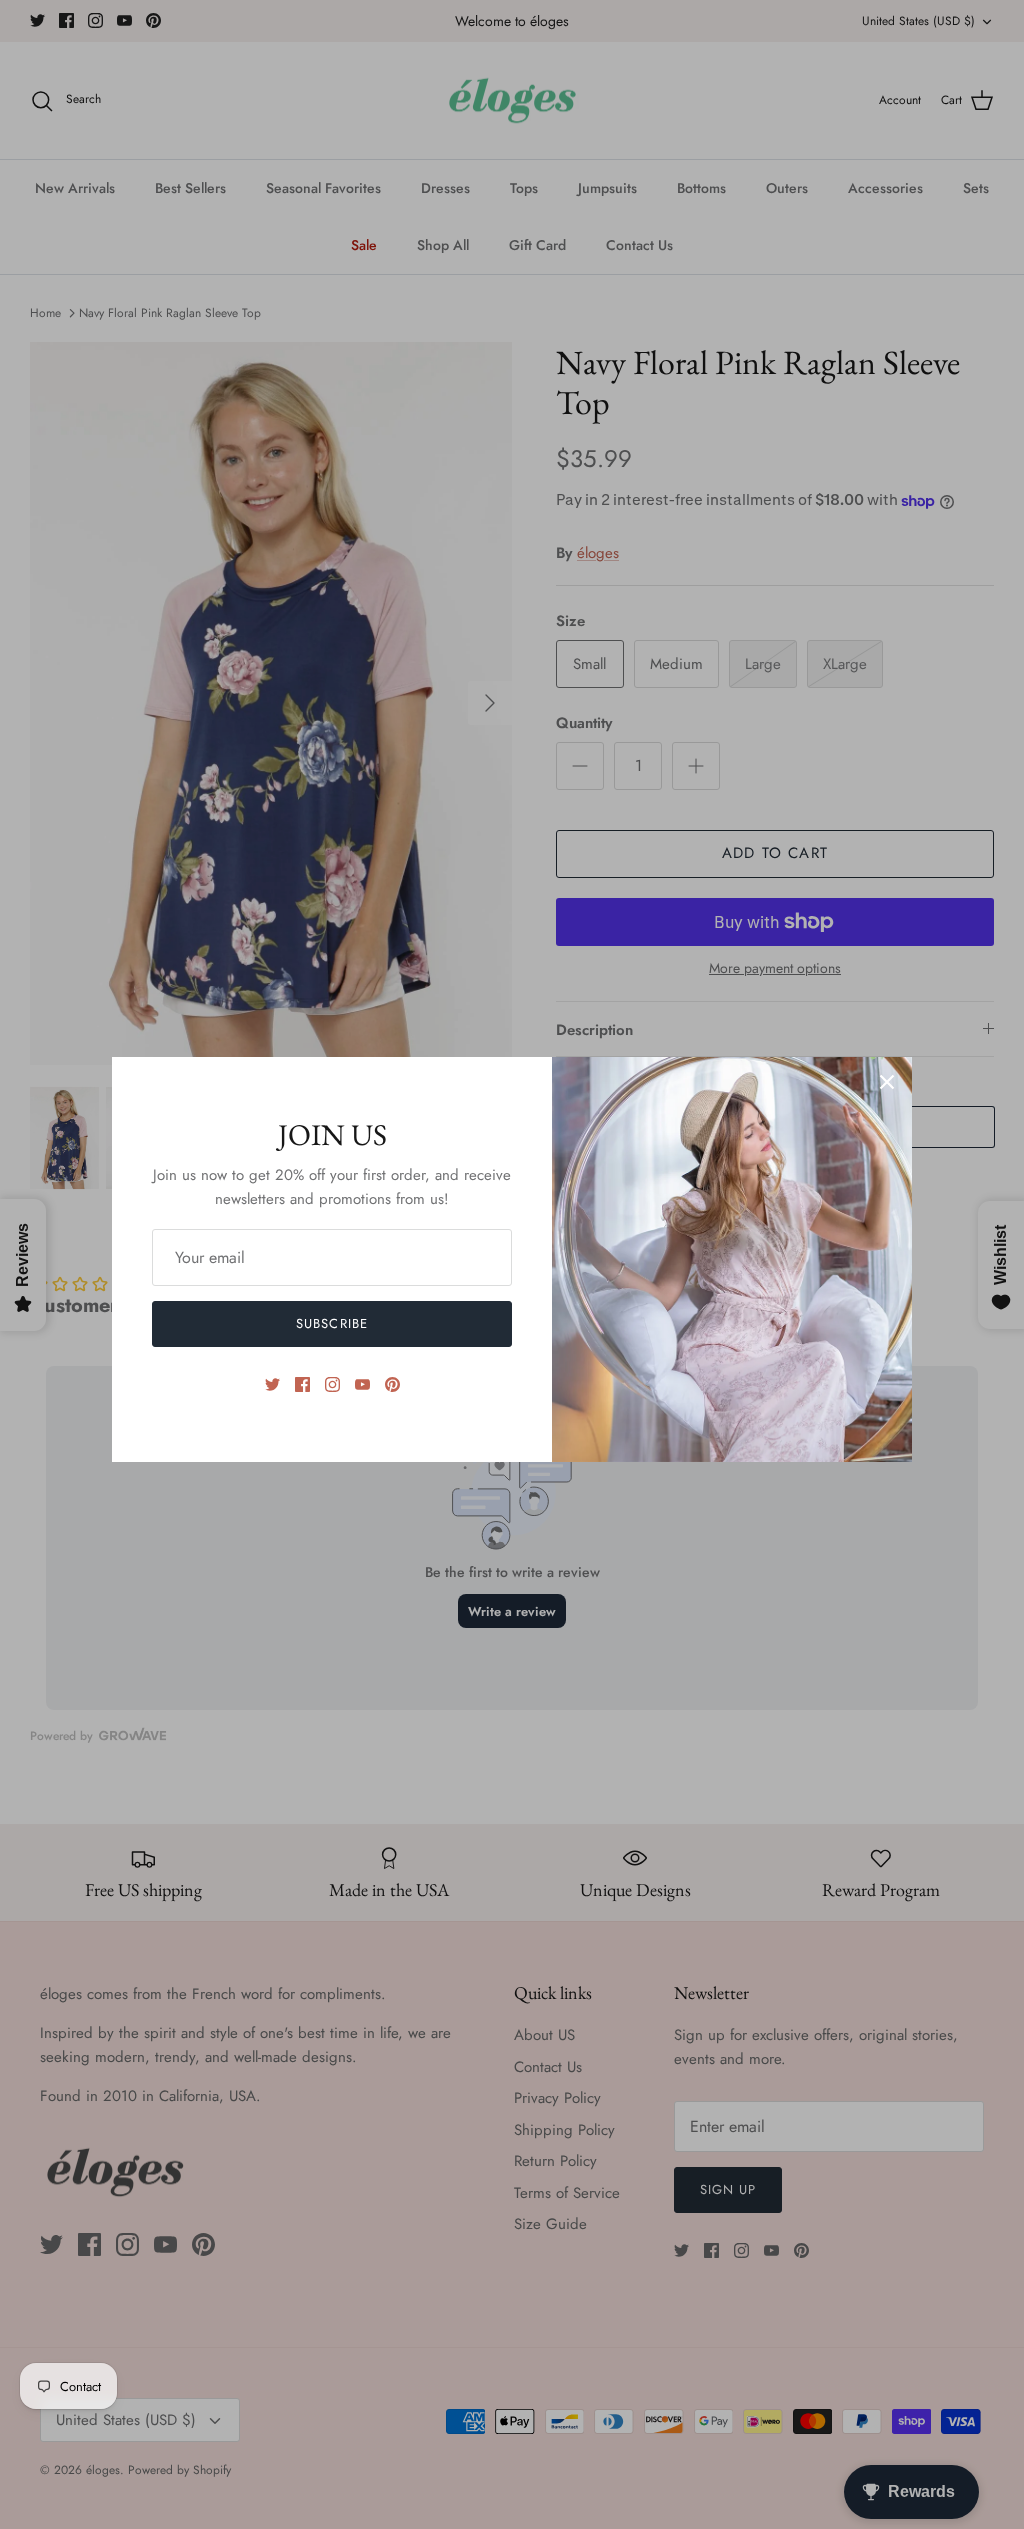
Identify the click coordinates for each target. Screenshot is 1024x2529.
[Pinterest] (392, 1384)
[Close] (887, 1082)
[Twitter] (272, 1384)
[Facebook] (302, 1384)
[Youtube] (362, 1384)
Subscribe (331, 1323)
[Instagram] (332, 1384)
